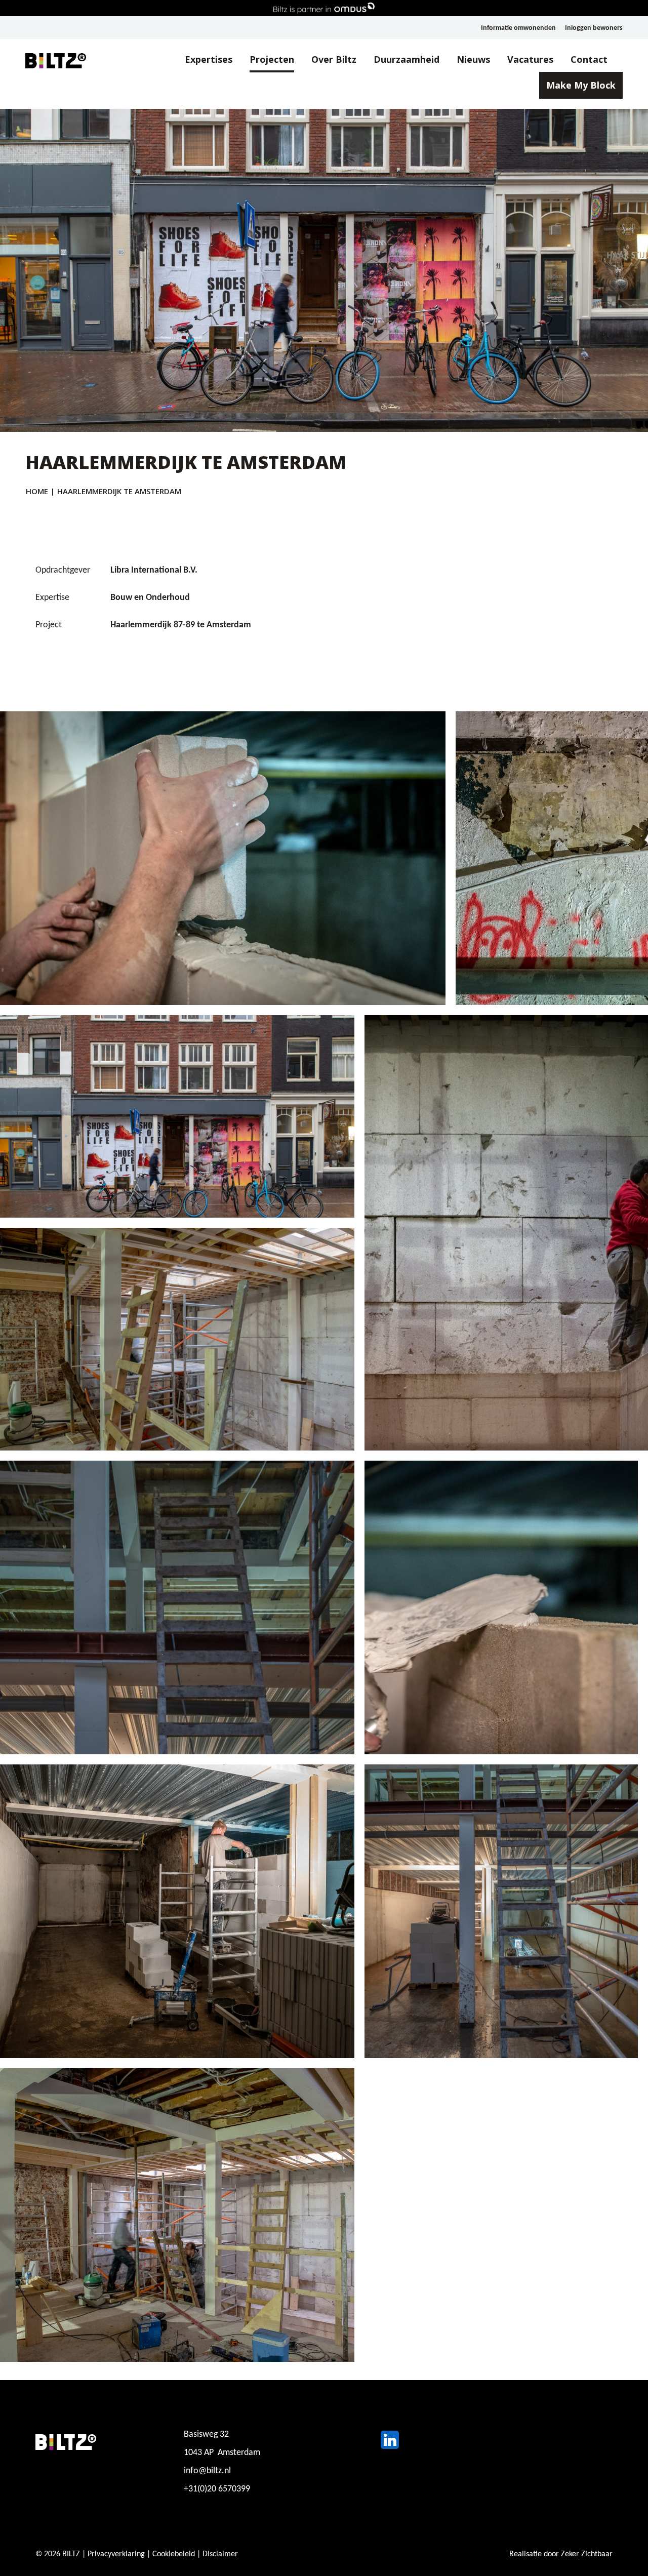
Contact (589, 59)
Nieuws (473, 59)
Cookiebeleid (174, 2554)
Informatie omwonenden (518, 28)
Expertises (209, 59)
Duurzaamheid (407, 59)
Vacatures (530, 59)
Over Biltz (334, 59)
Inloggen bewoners (594, 28)
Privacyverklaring (116, 2554)
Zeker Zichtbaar (587, 2554)
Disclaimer (220, 2554)
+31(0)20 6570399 (217, 2489)
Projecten (272, 59)
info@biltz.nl (207, 2471)
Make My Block (581, 85)
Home (37, 491)
